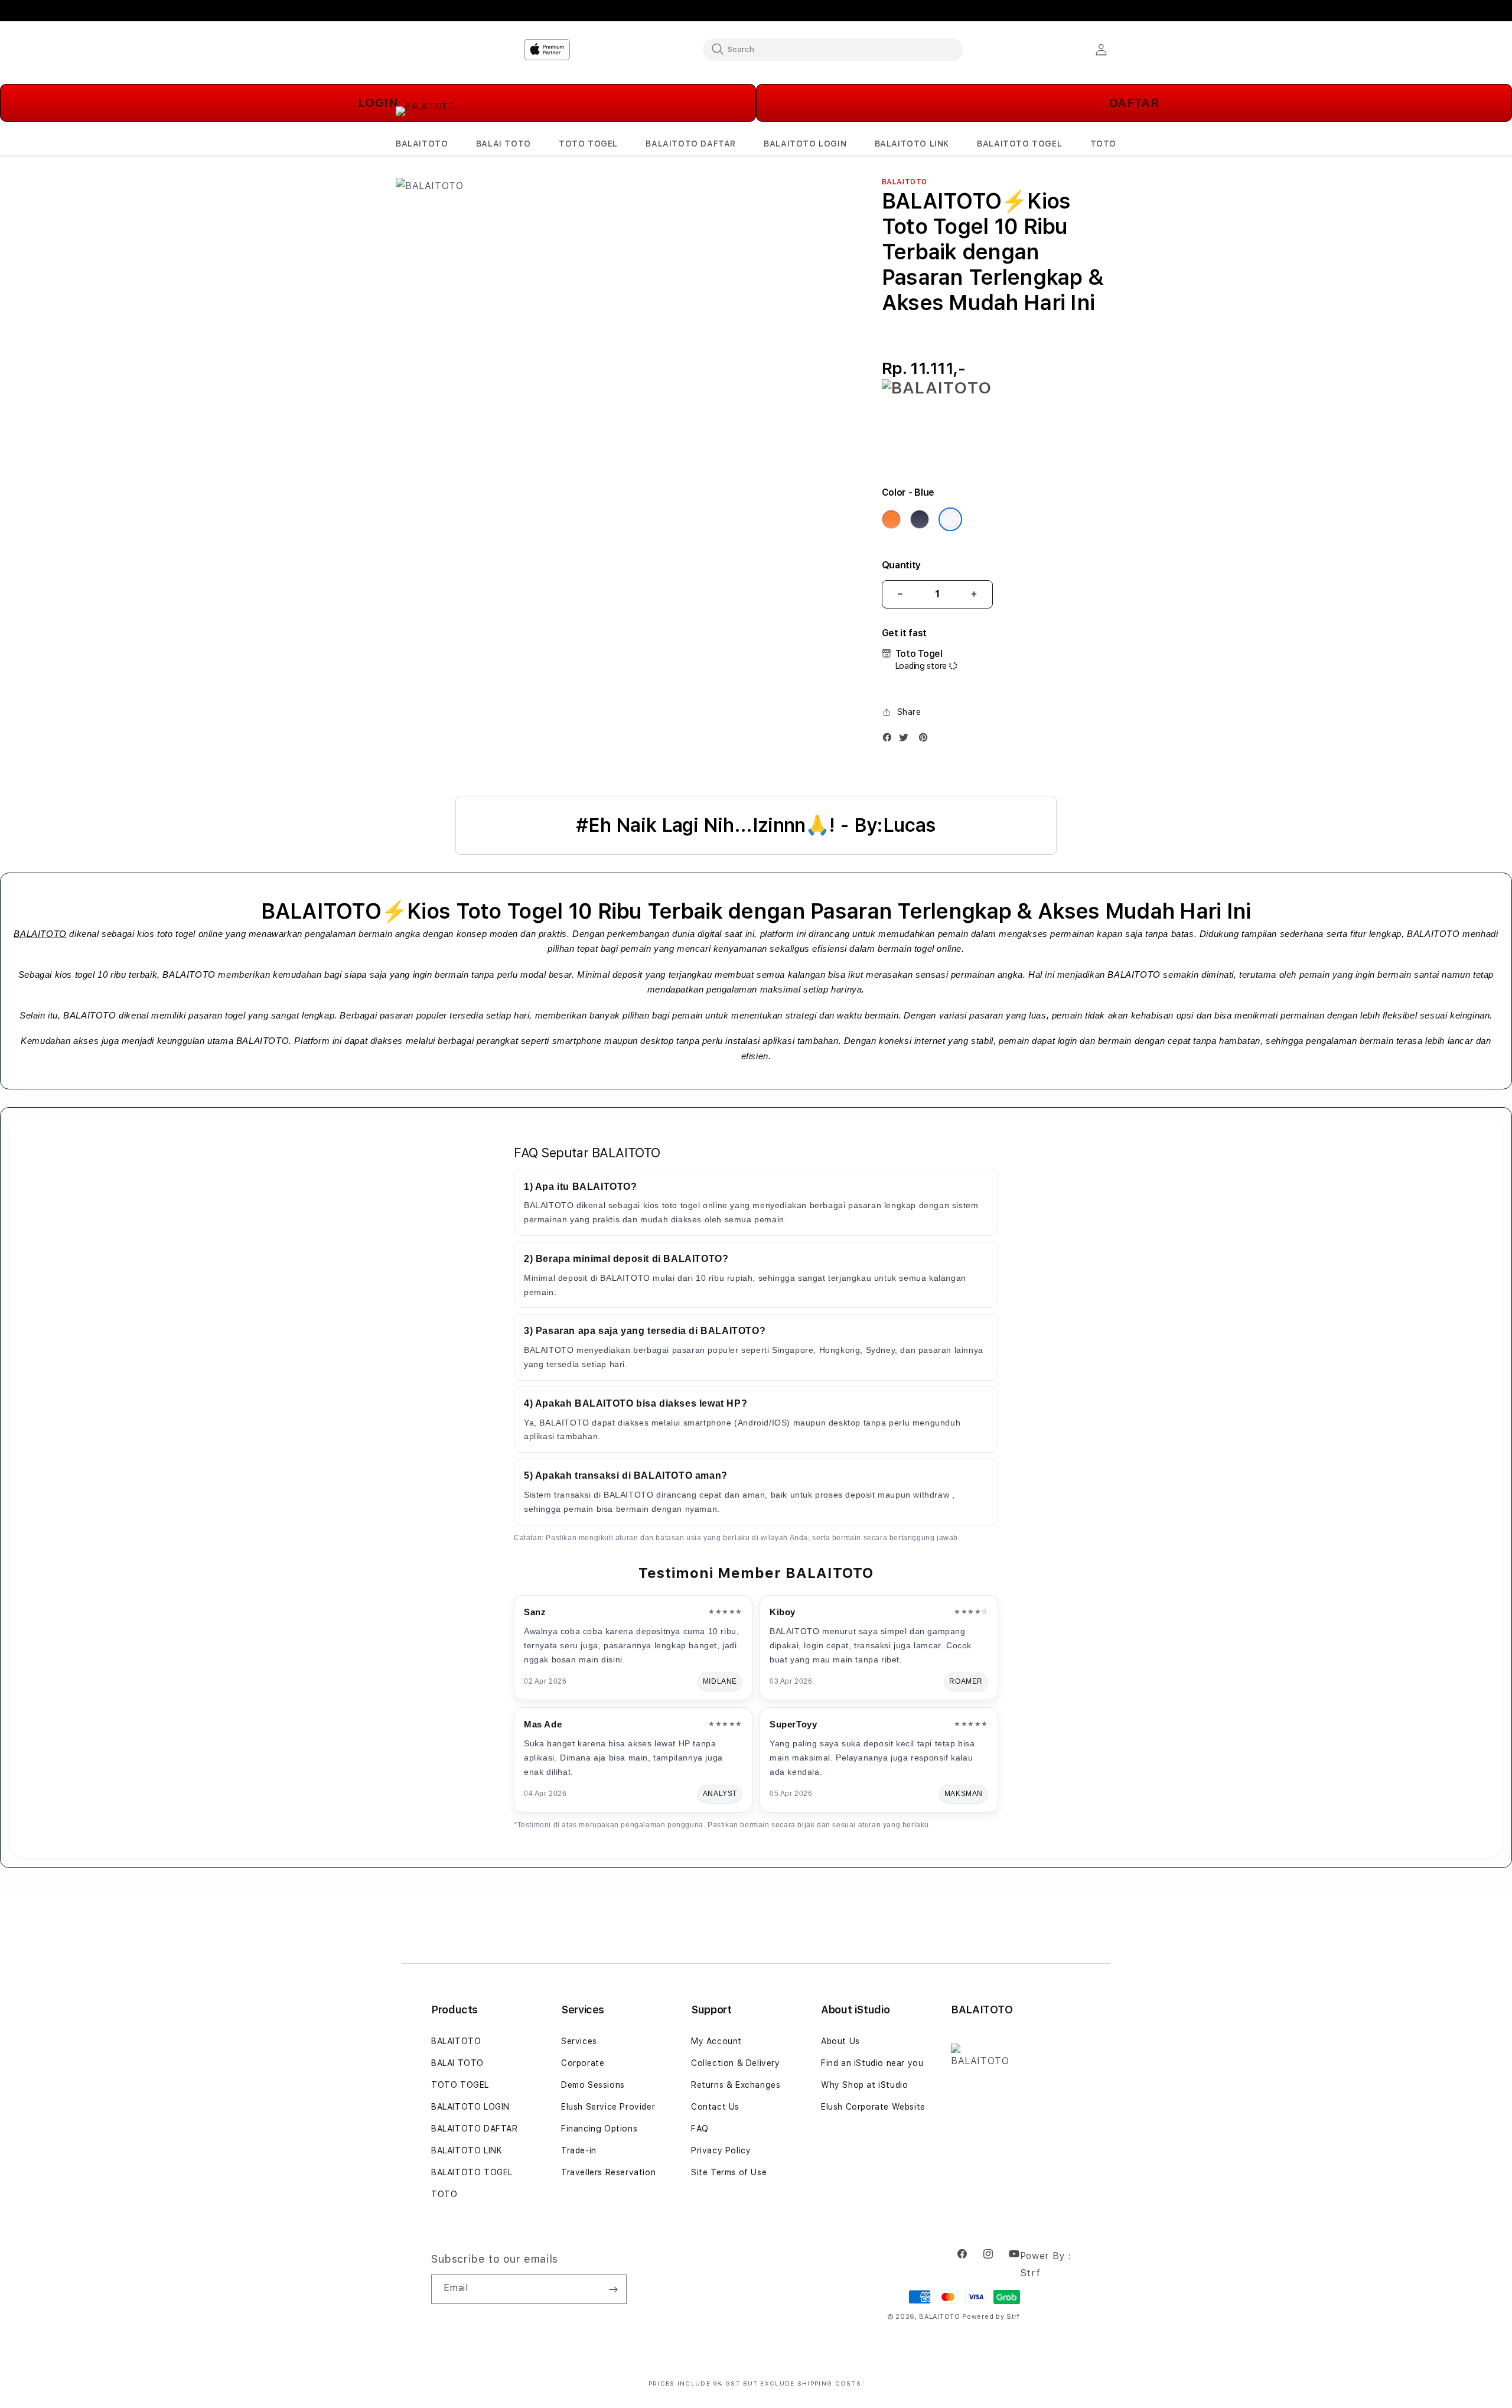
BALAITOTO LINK (467, 2150)
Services (579, 2041)
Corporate (583, 2063)
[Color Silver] (950, 519)
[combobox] (833, 49)
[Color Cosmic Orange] (891, 519)
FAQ (700, 2129)
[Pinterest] (926, 740)
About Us (840, 2041)
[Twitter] (907, 740)
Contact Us (715, 2107)
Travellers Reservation (608, 2172)
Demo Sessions (593, 2085)
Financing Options (599, 2129)
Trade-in (579, 2150)
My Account (716, 2041)
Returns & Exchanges (736, 2085)
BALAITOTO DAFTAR (475, 2129)
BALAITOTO (40, 934)
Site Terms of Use (729, 2172)
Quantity (901, 565)
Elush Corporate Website (873, 2107)
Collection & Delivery (736, 2063)
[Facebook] (890, 740)
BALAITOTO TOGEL (472, 2172)
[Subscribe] (613, 2289)
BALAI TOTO (457, 2063)
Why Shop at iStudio (864, 2085)
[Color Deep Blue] (920, 519)
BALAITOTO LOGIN (470, 2107)
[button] (422, 144)
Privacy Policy (721, 2150)
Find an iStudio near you (872, 2063)
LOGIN (378, 103)
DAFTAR (1134, 103)
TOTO (444, 2194)
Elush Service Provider (608, 2107)
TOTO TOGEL (460, 2085)
